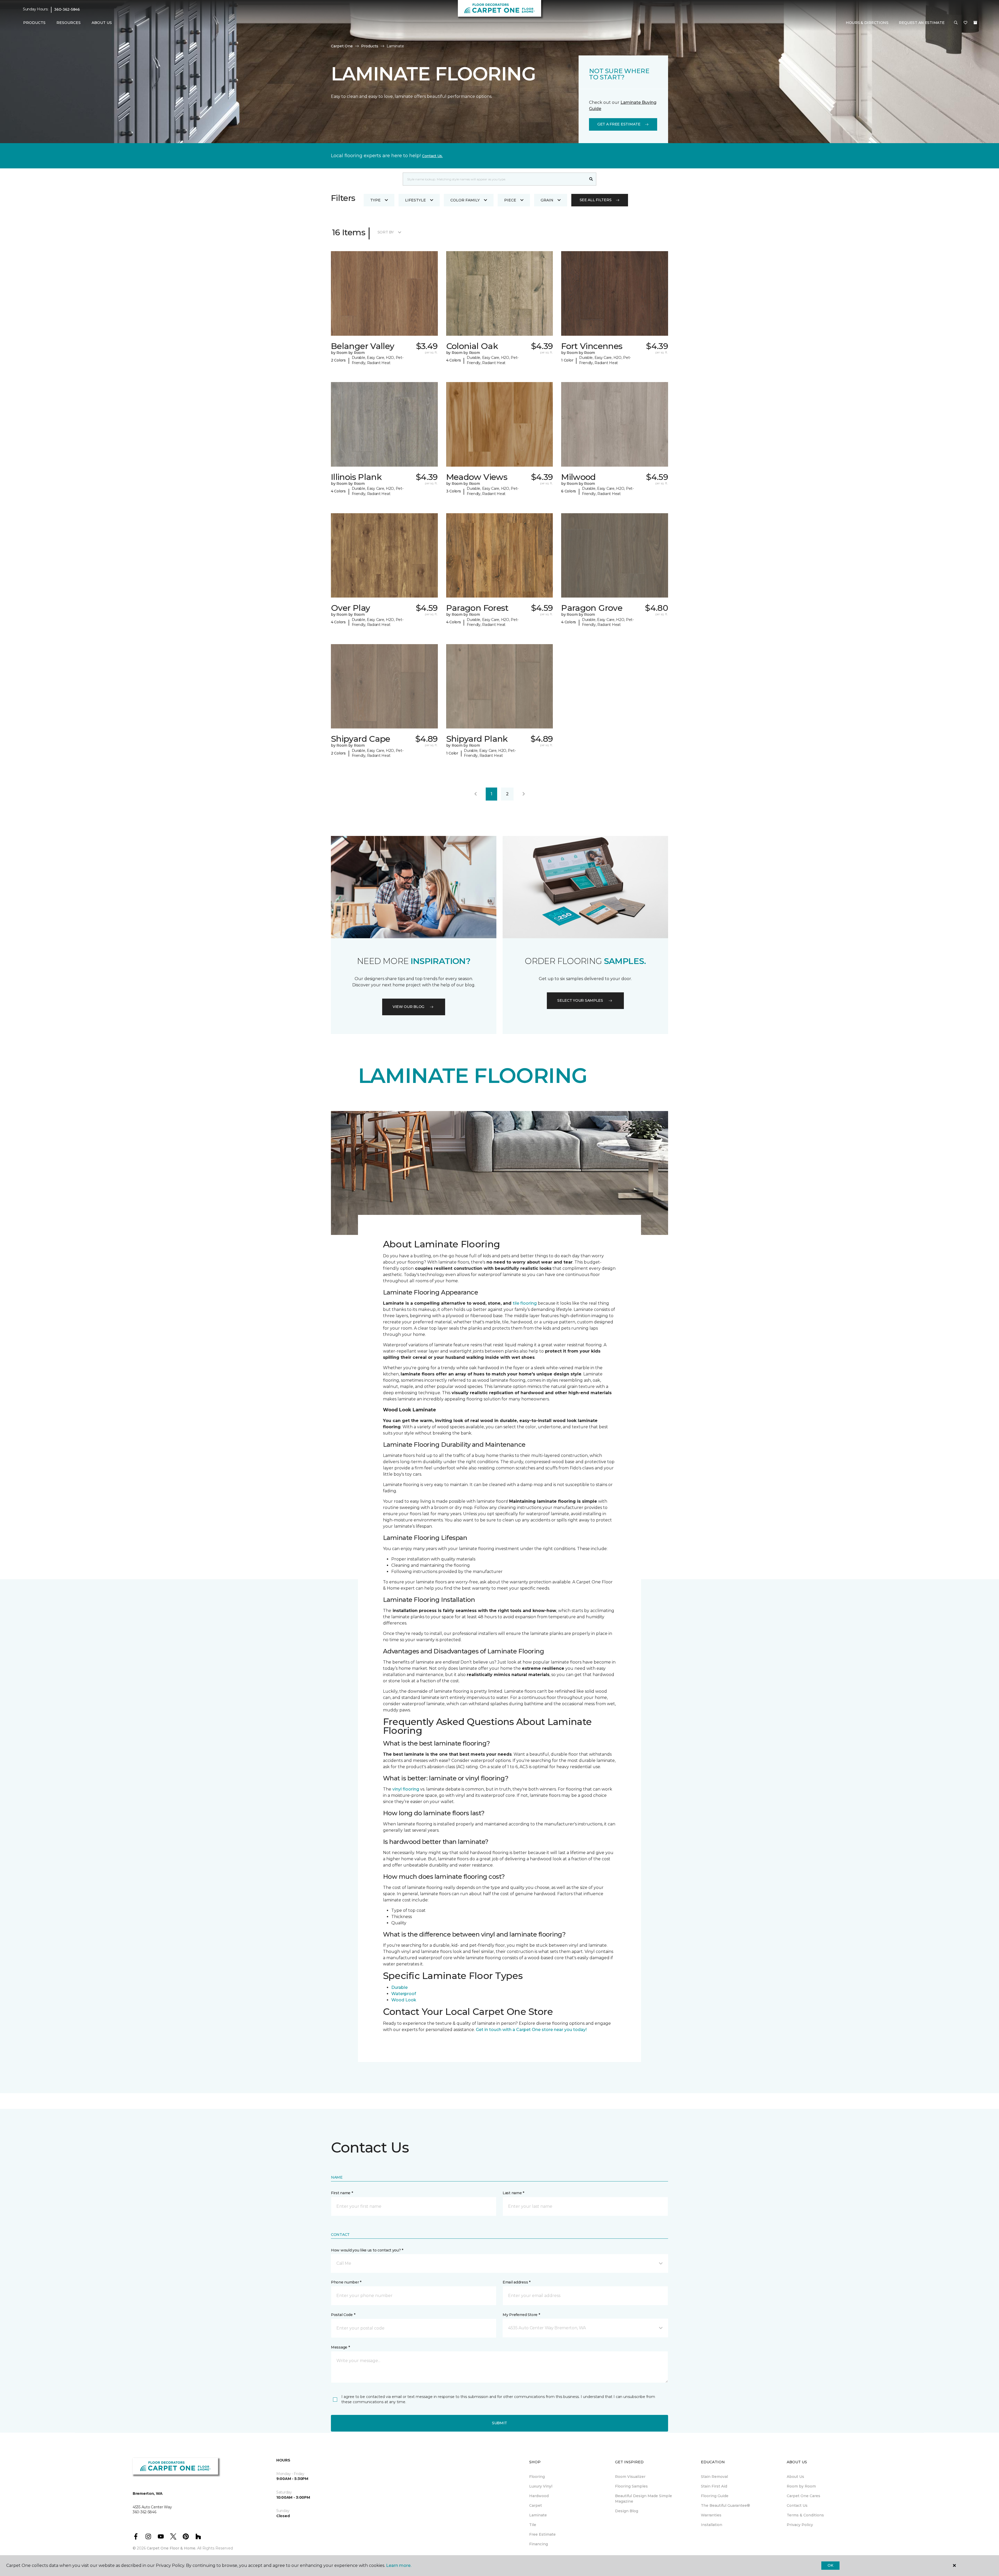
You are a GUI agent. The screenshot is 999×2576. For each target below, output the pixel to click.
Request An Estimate (922, 23)
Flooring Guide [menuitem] (715, 2496)
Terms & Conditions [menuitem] (805, 2515)
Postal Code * (343, 2315)
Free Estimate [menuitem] (542, 2534)
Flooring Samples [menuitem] (631, 2486)
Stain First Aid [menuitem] (714, 2486)
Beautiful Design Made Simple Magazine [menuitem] (643, 2499)
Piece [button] (510, 200)
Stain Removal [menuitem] (714, 2477)
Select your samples (580, 1000)
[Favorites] (965, 23)
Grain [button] (547, 200)
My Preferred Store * (521, 2315)
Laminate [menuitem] (538, 2515)
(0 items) (975, 23)
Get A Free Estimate (619, 124)
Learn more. (399, 2565)
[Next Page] (524, 794)
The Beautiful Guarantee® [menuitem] (725, 2505)
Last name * (513, 2193)
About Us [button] (102, 23)
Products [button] (34, 23)
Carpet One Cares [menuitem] (803, 2496)
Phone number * (346, 2282)
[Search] (591, 179)
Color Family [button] (465, 200)
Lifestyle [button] (415, 200)
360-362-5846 (67, 9)
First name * (342, 2193)
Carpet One (342, 46)
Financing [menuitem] (539, 2544)
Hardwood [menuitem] (539, 2496)
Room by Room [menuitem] (801, 2486)
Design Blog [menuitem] (627, 2511)
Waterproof (404, 1994)
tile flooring (525, 1303)
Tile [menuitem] (533, 2525)
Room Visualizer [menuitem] (630, 2477)
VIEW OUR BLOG (408, 1007)
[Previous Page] (476, 794)
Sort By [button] (386, 232)
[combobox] (494, 179)
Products (370, 46)
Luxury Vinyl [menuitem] (541, 2486)
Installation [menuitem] (712, 2525)
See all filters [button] (596, 200)
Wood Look (404, 2000)
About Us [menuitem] (795, 2477)
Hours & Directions (867, 23)
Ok (830, 2565)
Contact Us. (432, 156)
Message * (340, 2347)
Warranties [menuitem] (711, 2515)
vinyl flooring (406, 1789)
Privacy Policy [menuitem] (800, 2525)
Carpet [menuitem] (536, 2505)
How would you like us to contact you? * (367, 2250)
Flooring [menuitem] (537, 2477)
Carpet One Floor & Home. (171, 2548)
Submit (499, 2423)
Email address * (517, 2282)
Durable (399, 1987)
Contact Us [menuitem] (797, 2505)
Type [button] (375, 200)
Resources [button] (69, 23)
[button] (956, 23)
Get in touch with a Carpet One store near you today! (531, 2030)
